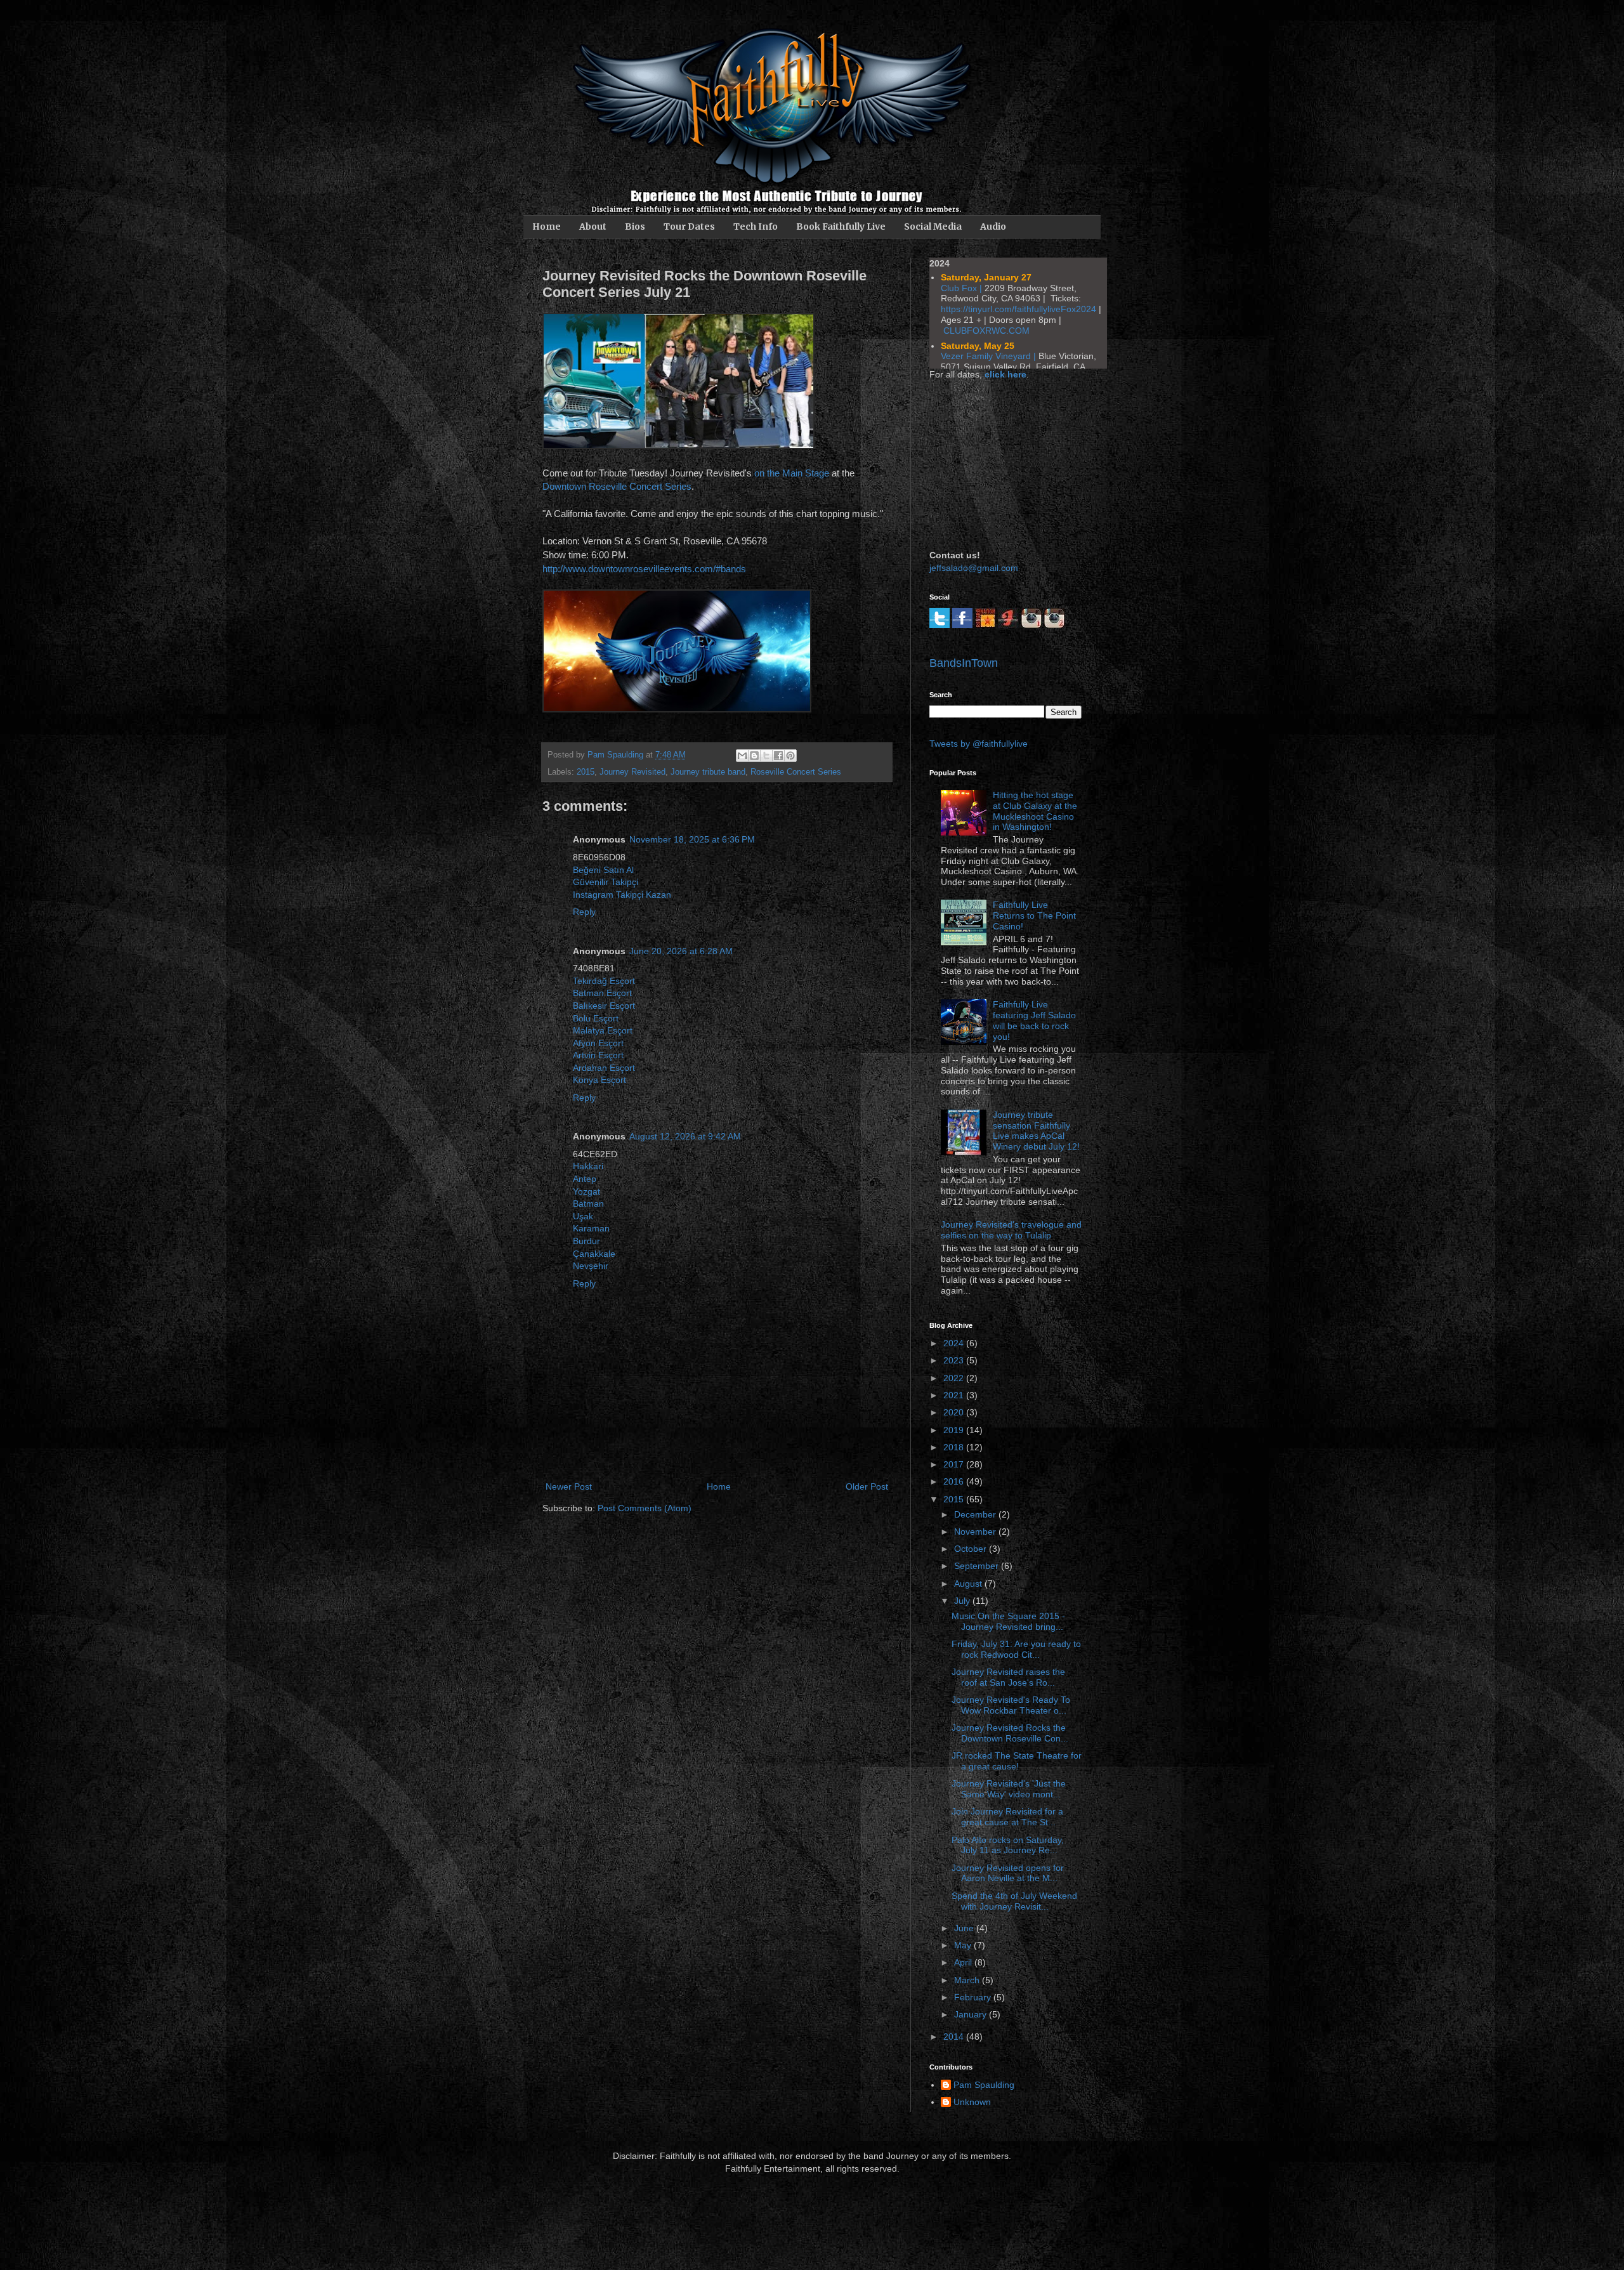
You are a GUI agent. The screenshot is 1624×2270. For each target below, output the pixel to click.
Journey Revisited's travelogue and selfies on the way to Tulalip (1011, 1230)
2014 (955, 2037)
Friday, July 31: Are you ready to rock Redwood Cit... (1016, 1649)
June (965, 1928)
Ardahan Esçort (604, 1068)
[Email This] (742, 756)
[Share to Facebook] (778, 756)
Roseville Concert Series (796, 772)
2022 (955, 1378)
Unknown (972, 2102)
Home (547, 226)
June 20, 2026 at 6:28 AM (681, 951)
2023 (955, 1360)
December (976, 1514)
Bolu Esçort (596, 1018)
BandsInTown (964, 663)
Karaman (591, 1228)
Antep (585, 1179)
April (964, 1962)
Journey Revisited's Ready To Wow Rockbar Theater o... (1011, 1705)
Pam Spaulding (984, 2085)
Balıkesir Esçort (604, 1006)
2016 (955, 1481)
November (976, 1532)
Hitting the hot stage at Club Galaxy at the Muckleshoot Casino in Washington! (1035, 811)
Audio (993, 226)
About (593, 226)
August (969, 1584)
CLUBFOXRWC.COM (986, 331)
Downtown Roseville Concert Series (617, 486)
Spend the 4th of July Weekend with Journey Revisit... (1014, 1901)
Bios (635, 226)
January (972, 2014)
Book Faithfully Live (841, 226)
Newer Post (569, 1486)
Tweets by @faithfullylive (979, 744)
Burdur (586, 1241)
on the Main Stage (792, 473)
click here (1005, 374)
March (968, 1980)
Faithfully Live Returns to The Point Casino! (1034, 915)
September (978, 1566)
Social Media (933, 226)
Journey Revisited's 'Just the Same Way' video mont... (1009, 1789)
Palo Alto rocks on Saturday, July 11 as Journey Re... (1008, 1845)
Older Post (867, 1486)
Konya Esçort (599, 1080)
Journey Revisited (632, 772)
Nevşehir (591, 1266)
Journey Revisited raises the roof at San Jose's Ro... (1008, 1677)
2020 (955, 1412)
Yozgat (586, 1191)
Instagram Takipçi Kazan (622, 895)
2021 (955, 1395)
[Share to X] (766, 756)
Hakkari (588, 1166)
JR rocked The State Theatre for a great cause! (1017, 1761)
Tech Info (756, 226)
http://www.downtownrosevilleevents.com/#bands (644, 569)
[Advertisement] (993, 463)
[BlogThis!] (754, 756)
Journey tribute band (708, 772)
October (972, 1549)
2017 (955, 1464)
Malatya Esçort (603, 1030)
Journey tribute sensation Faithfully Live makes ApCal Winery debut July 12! (1036, 1131)
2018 (955, 1447)
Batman (588, 1204)
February (974, 1997)
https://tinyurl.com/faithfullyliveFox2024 (1018, 309)
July (963, 1601)
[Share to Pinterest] (790, 756)
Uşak (583, 1216)
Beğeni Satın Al (603, 870)
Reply (584, 912)
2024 (955, 1343)
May (964, 1945)
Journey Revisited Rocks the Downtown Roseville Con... (1010, 1733)
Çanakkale (594, 1254)
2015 (586, 772)
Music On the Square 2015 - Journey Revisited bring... (1008, 1621)
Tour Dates (689, 226)
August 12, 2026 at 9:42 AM (685, 1136)
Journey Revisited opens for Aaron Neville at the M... (1008, 1873)
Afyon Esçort (598, 1043)
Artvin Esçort (598, 1055)
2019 (955, 1430)
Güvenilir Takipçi (606, 882)
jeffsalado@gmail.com (974, 568)
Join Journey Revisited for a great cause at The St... (1007, 1817)
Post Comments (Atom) (645, 1508)
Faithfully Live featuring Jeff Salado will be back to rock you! (1034, 1020)
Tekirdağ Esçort (604, 981)
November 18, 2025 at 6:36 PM (692, 839)
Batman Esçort (602, 993)
